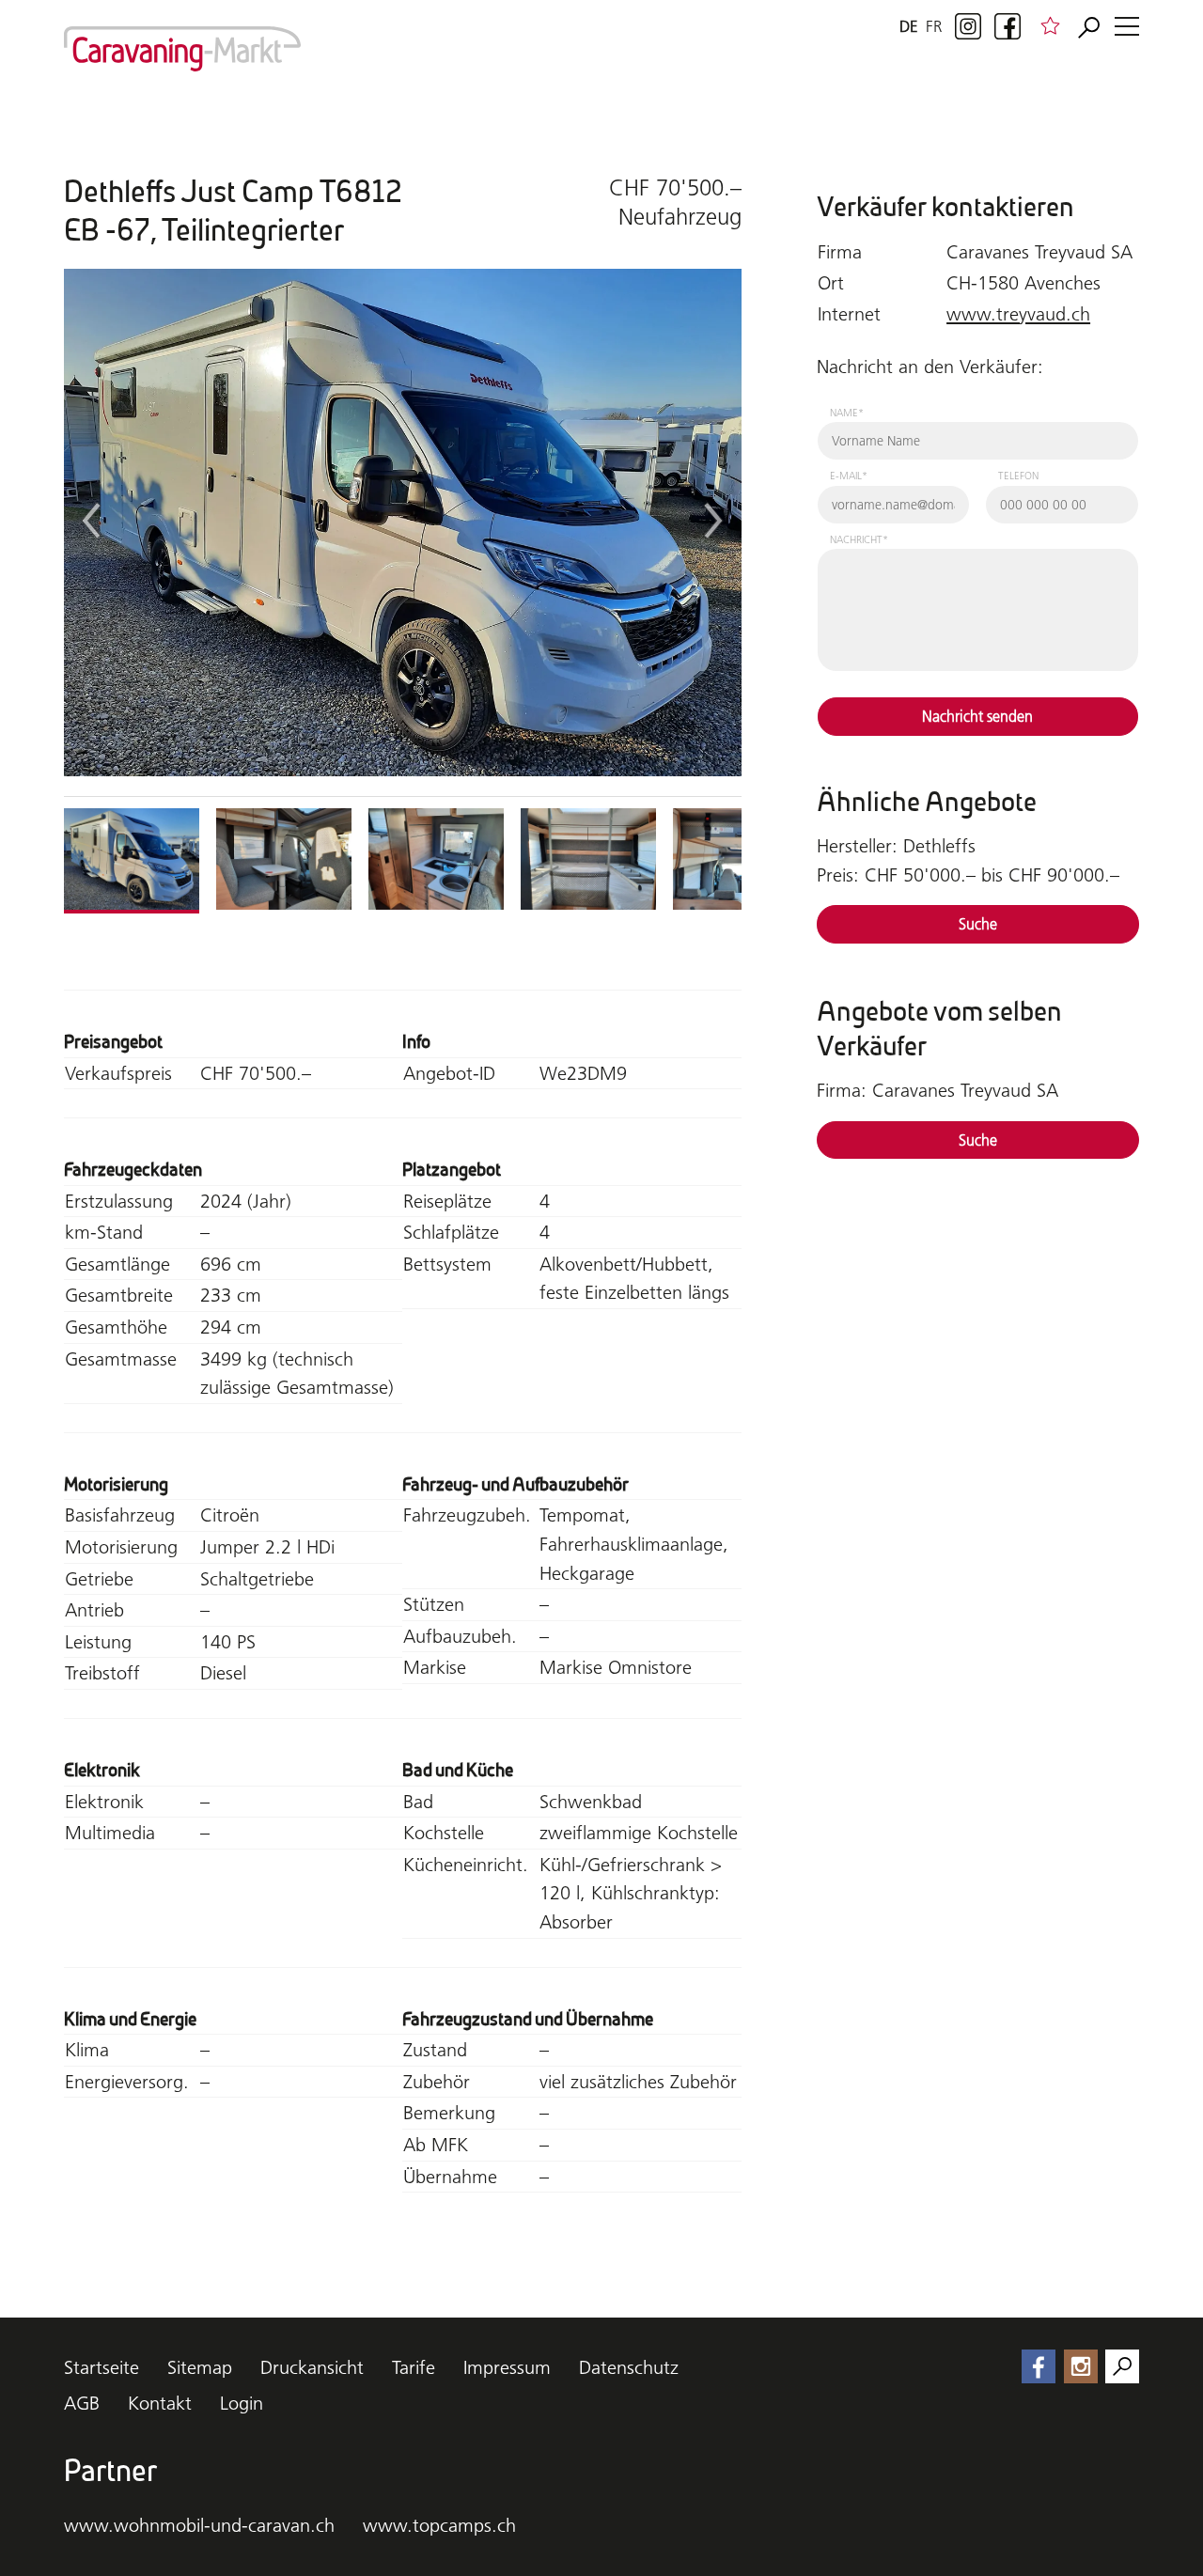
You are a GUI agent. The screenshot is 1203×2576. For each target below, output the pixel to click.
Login (242, 2403)
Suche (978, 924)
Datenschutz (629, 2367)
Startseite (102, 2367)
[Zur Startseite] (182, 49)
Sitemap (200, 2367)
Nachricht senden (977, 716)
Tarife (414, 2367)
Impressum (507, 2367)
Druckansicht (312, 2367)
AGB (82, 2403)
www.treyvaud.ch (1018, 314)
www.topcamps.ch (439, 2525)
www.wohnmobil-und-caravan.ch (199, 2525)
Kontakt (160, 2403)
